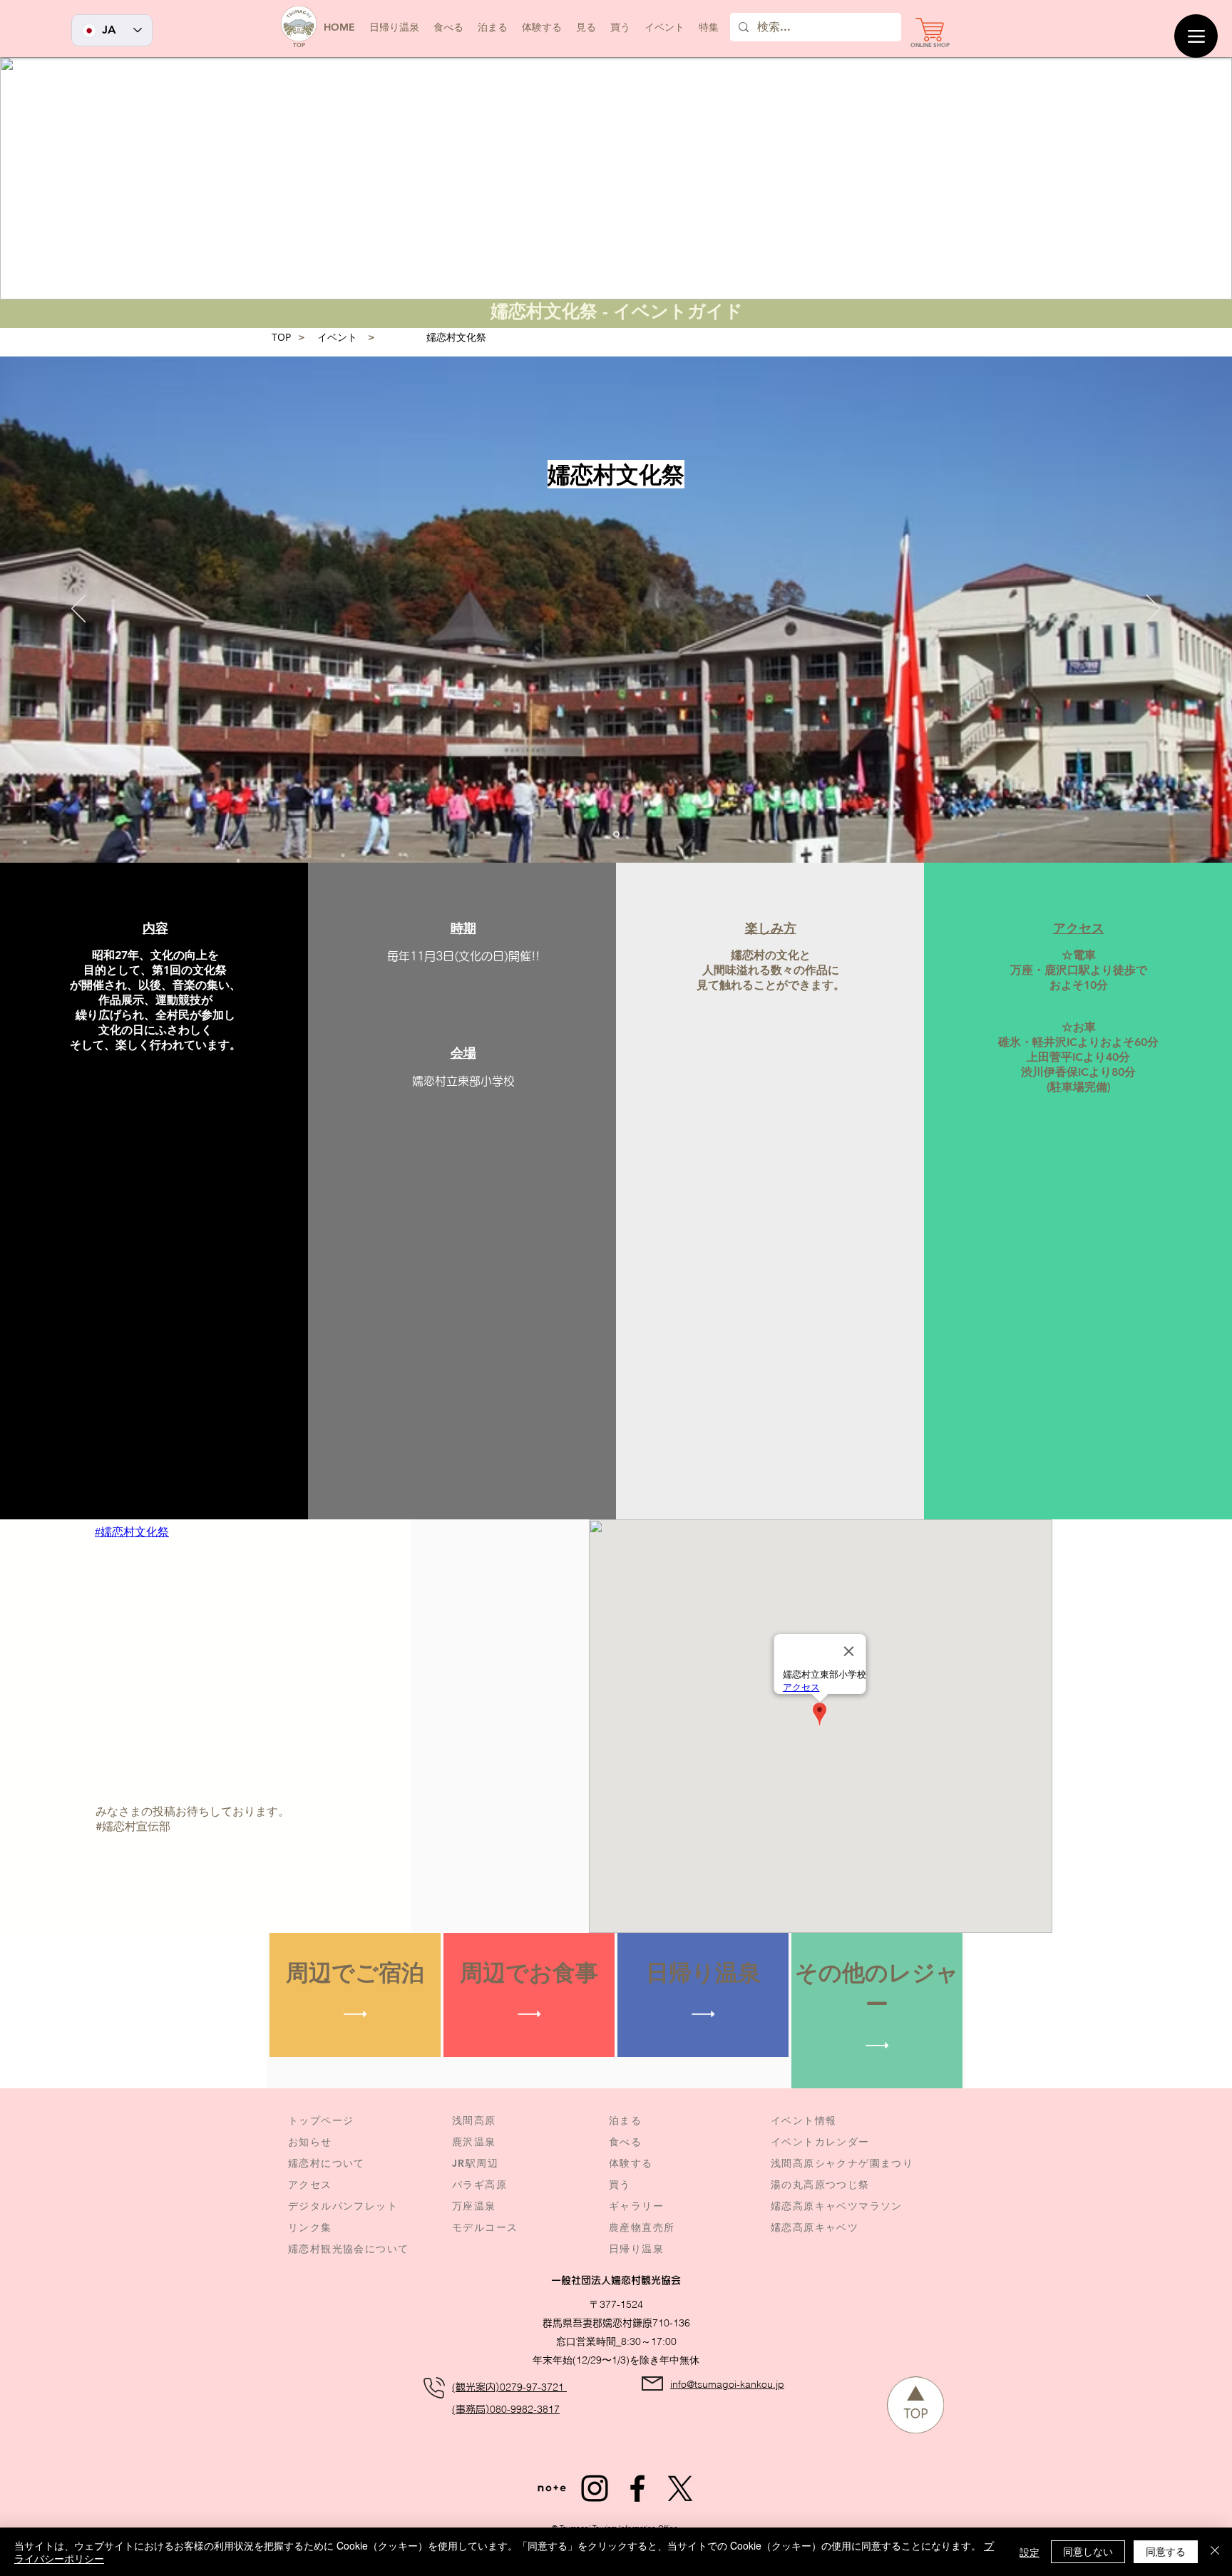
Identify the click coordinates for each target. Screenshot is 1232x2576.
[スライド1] (616, 835)
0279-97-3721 (533, 2387)
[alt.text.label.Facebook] (637, 2488)
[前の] (78, 610)
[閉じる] (1215, 2552)
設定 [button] (1030, 2552)
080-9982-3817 (525, 2409)
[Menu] (1196, 36)
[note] (552, 2488)
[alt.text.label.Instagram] (595, 2488)
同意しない (1088, 2551)
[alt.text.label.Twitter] (680, 2488)
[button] (664, 27)
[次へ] (1154, 610)
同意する (1166, 2551)
